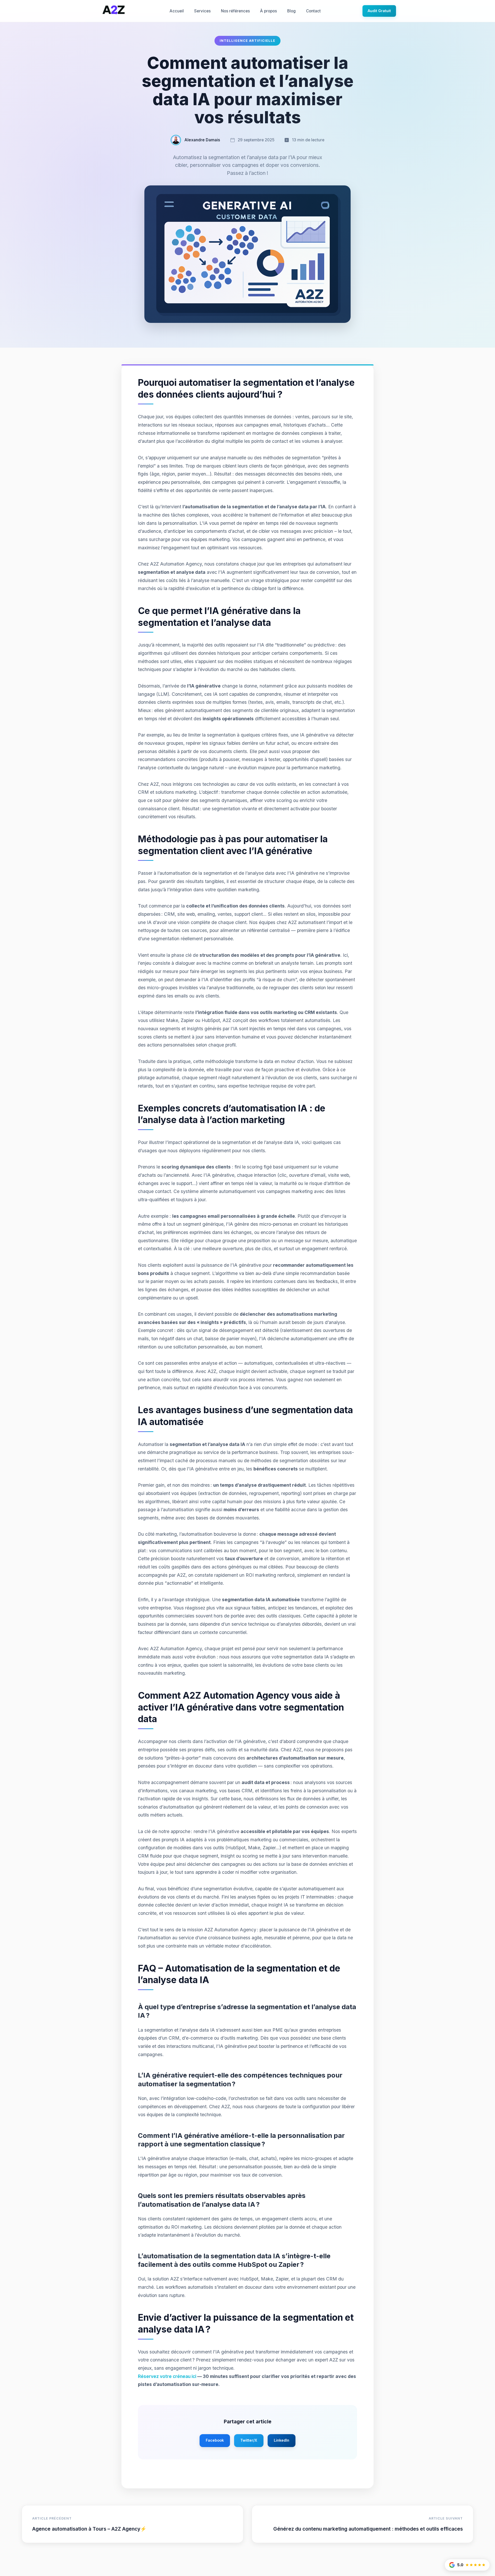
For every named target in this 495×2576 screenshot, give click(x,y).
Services (202, 11)
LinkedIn (282, 2440)
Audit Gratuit (379, 11)
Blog (291, 11)
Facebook (215, 2440)
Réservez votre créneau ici (167, 2376)
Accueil (177, 11)
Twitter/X (249, 2440)
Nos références (235, 11)
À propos (269, 11)
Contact (313, 11)
